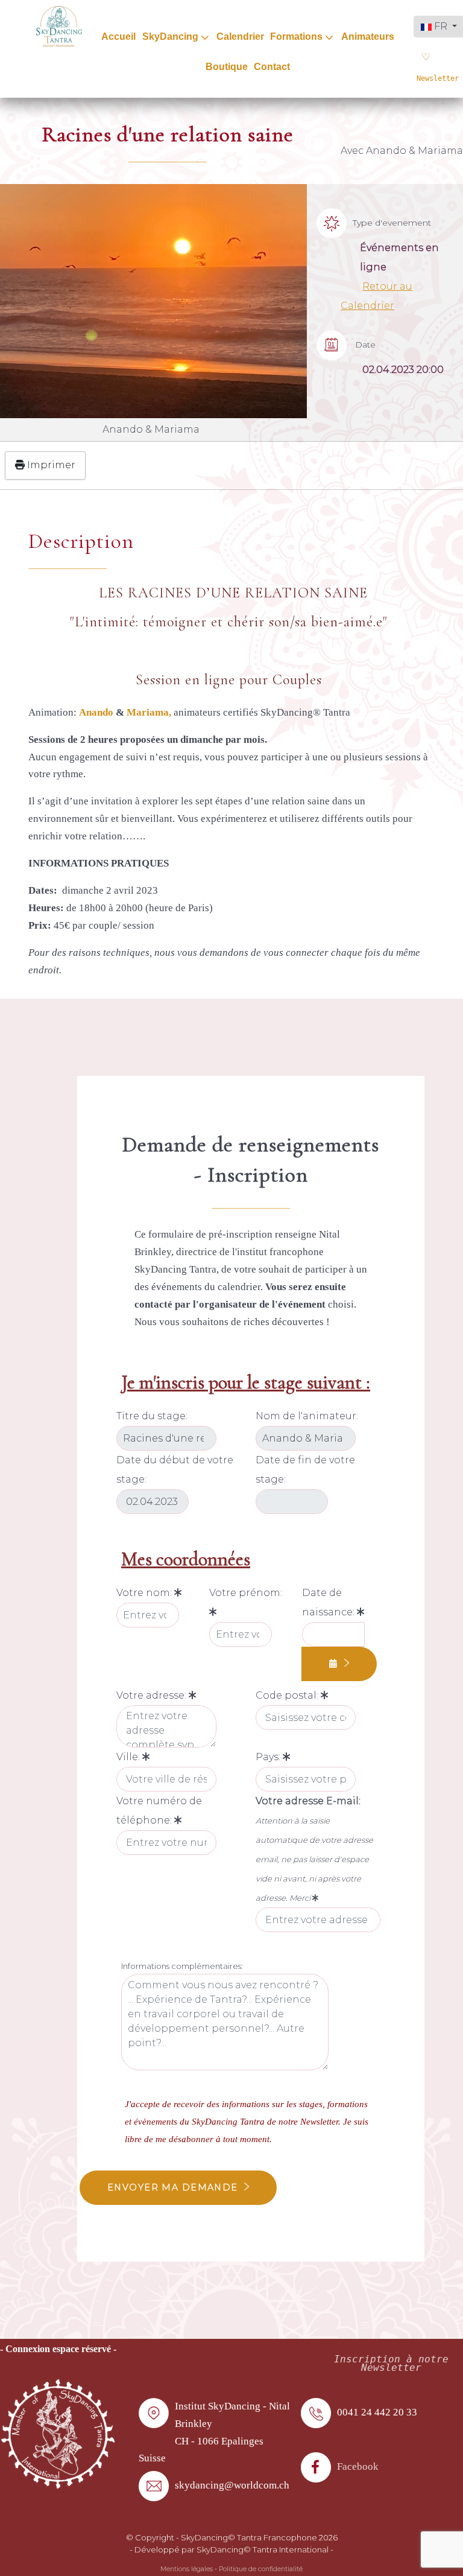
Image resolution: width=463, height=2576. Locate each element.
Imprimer (50, 465)
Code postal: (288, 1695)
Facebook (358, 2466)
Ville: (129, 1757)
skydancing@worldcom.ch (232, 2485)
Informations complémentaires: (182, 1966)
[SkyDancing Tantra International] (58, 2433)
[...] (339, 1664)
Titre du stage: (152, 1416)
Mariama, (150, 712)
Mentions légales (187, 2569)
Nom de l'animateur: (307, 1416)
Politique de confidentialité (261, 2569)
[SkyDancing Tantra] (59, 26)
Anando (96, 712)
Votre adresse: (153, 1695)
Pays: (269, 1757)
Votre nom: (145, 1593)
